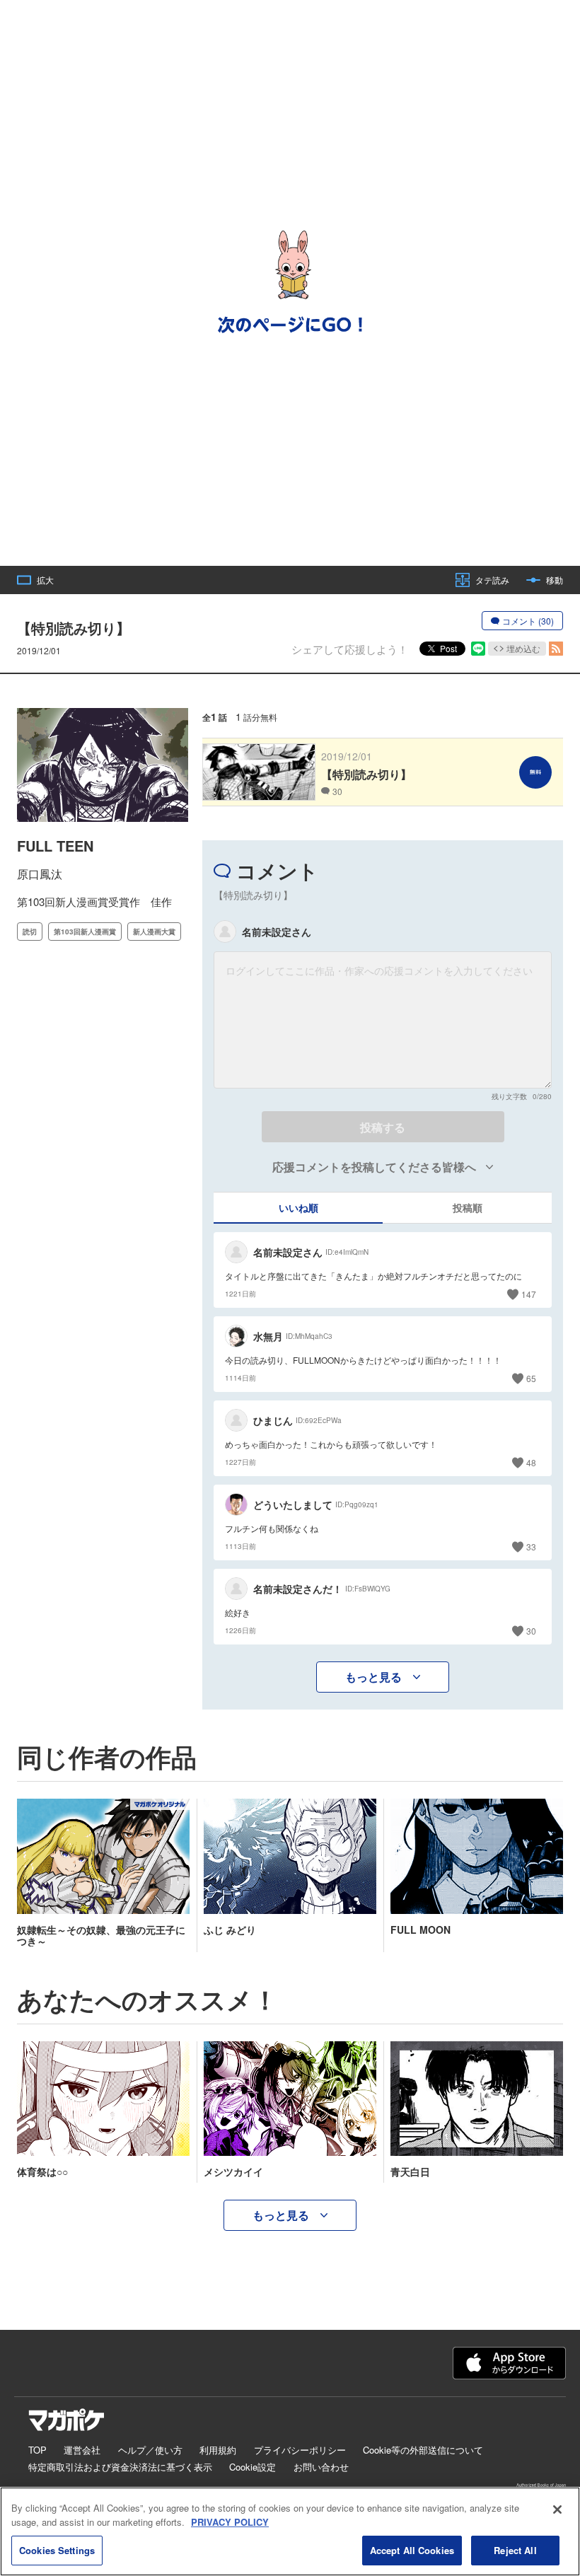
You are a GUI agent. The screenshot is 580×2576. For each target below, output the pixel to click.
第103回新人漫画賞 (85, 932)
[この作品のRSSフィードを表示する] (556, 649)
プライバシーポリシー (300, 2450)
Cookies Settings (57, 2550)
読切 (30, 932)
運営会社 (82, 2450)
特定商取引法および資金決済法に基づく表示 (120, 2467)
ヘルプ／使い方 (150, 2450)
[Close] (557, 2510)
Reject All (515, 2550)
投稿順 (468, 1207)
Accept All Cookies (412, 2550)
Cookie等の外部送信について (423, 2450)
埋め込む (523, 648)
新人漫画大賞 (154, 932)
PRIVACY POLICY (230, 2522)
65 (531, 1378)
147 (529, 1294)
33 (531, 1547)
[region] (290, 2531)
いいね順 (298, 1207)
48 (531, 1462)
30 (531, 1631)
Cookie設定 (253, 2467)
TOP (37, 2450)
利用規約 (218, 2450)
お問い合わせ (321, 2467)
